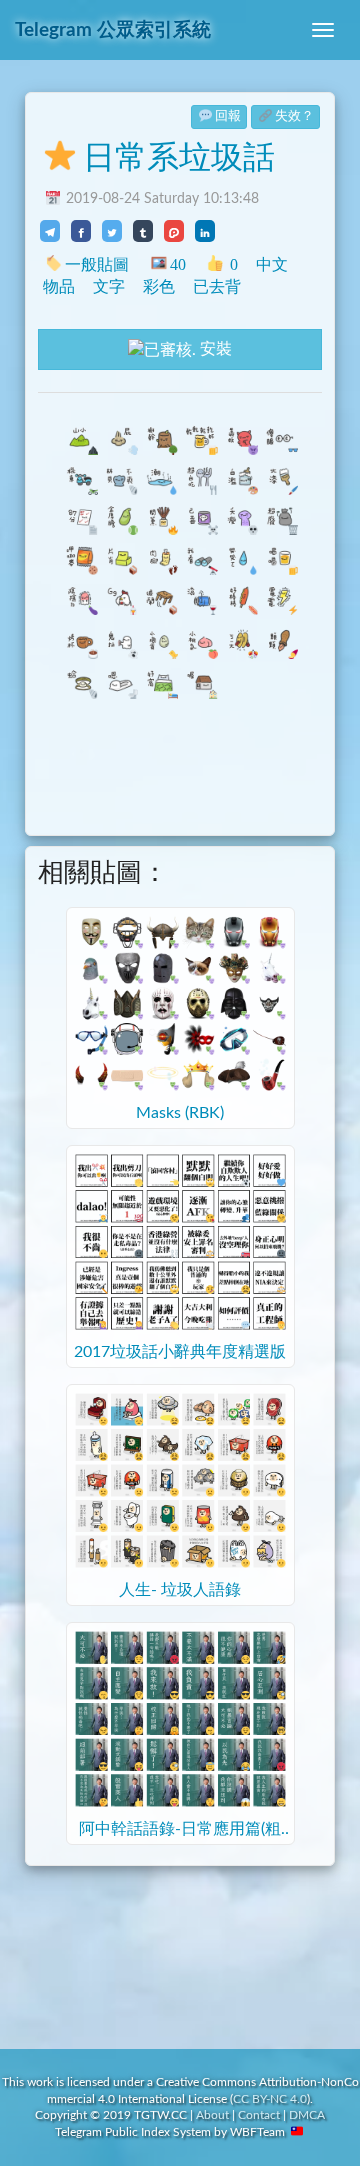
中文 (272, 264)
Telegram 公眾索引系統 (113, 30)
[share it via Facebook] (81, 231)
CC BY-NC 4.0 (270, 2099)
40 (177, 264)
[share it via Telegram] (50, 231)
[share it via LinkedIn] (205, 231)
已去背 (217, 286)
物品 (59, 286)
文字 (109, 286)
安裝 (214, 349)
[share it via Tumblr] (143, 231)
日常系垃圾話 (179, 158)
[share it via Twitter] (112, 231)
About (212, 2115)
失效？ (294, 116)
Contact (259, 2115)
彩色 (159, 286)
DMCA (307, 2115)
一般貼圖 (97, 264)
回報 (228, 116)
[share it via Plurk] (174, 231)
